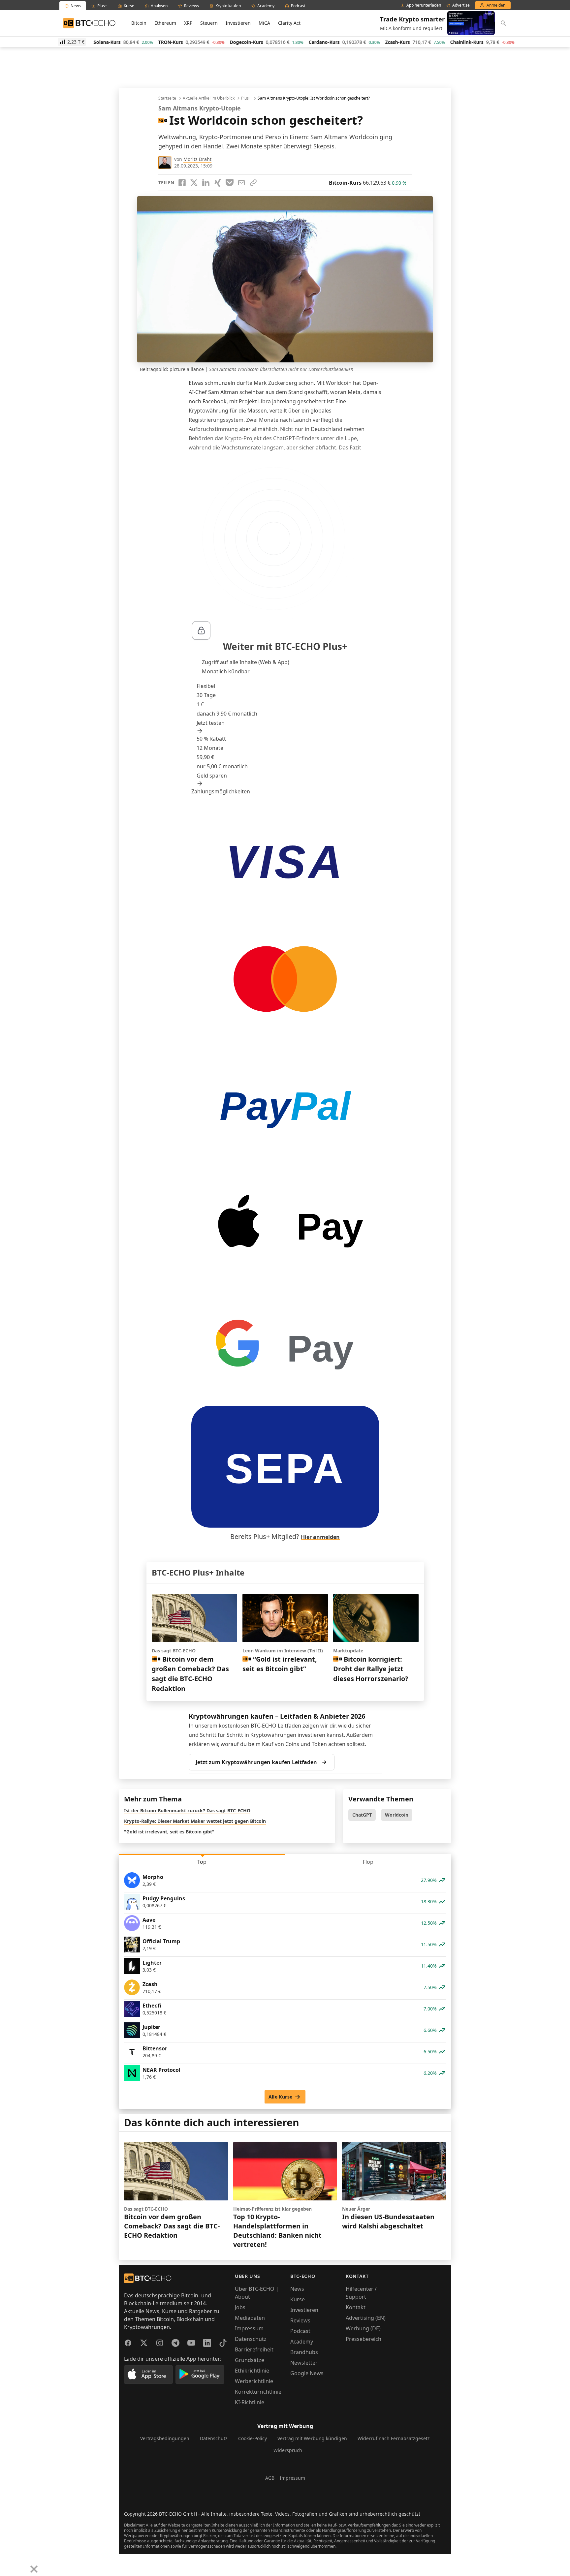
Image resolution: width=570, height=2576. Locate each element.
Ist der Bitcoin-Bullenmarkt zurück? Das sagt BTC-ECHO (187, 1810)
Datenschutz (251, 2339)
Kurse (298, 2299)
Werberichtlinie (254, 2381)
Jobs (240, 2307)
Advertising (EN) (366, 2318)
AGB (270, 2478)
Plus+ (246, 98)
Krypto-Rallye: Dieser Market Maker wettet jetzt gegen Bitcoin (195, 1821)
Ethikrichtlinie (252, 2371)
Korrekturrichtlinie (258, 2392)
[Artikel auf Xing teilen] (218, 183)
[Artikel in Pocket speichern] (230, 183)
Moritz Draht (197, 159)
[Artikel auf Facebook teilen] (182, 183)
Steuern (209, 23)
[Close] (34, 2569)
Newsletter (304, 2363)
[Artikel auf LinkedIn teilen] (206, 183)
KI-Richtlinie (250, 2402)
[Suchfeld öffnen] (503, 23)
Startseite (167, 98)
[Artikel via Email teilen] (241, 183)
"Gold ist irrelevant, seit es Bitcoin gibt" (169, 1832)
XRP (188, 23)
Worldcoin (397, 1815)
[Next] (22, 2564)
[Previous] (7, 2564)
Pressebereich (364, 2339)
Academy (302, 2342)
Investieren (238, 23)
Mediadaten (250, 2318)
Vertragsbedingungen (165, 2438)
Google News (307, 2373)
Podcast (300, 2331)
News (297, 2289)
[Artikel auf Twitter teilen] (194, 183)
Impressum (249, 2328)
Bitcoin (139, 23)
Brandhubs (304, 2352)
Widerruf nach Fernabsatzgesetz (394, 2438)
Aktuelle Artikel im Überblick (209, 98)
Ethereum (165, 23)
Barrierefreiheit (254, 2349)
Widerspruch (288, 2450)
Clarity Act (289, 23)
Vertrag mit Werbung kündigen (312, 2438)
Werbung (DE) (363, 2328)
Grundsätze (250, 2360)
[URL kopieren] (253, 183)
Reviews (300, 2320)
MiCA (264, 23)
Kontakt (356, 2307)
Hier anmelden (320, 1537)
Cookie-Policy (253, 2438)
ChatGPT (362, 1815)
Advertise (461, 5)
